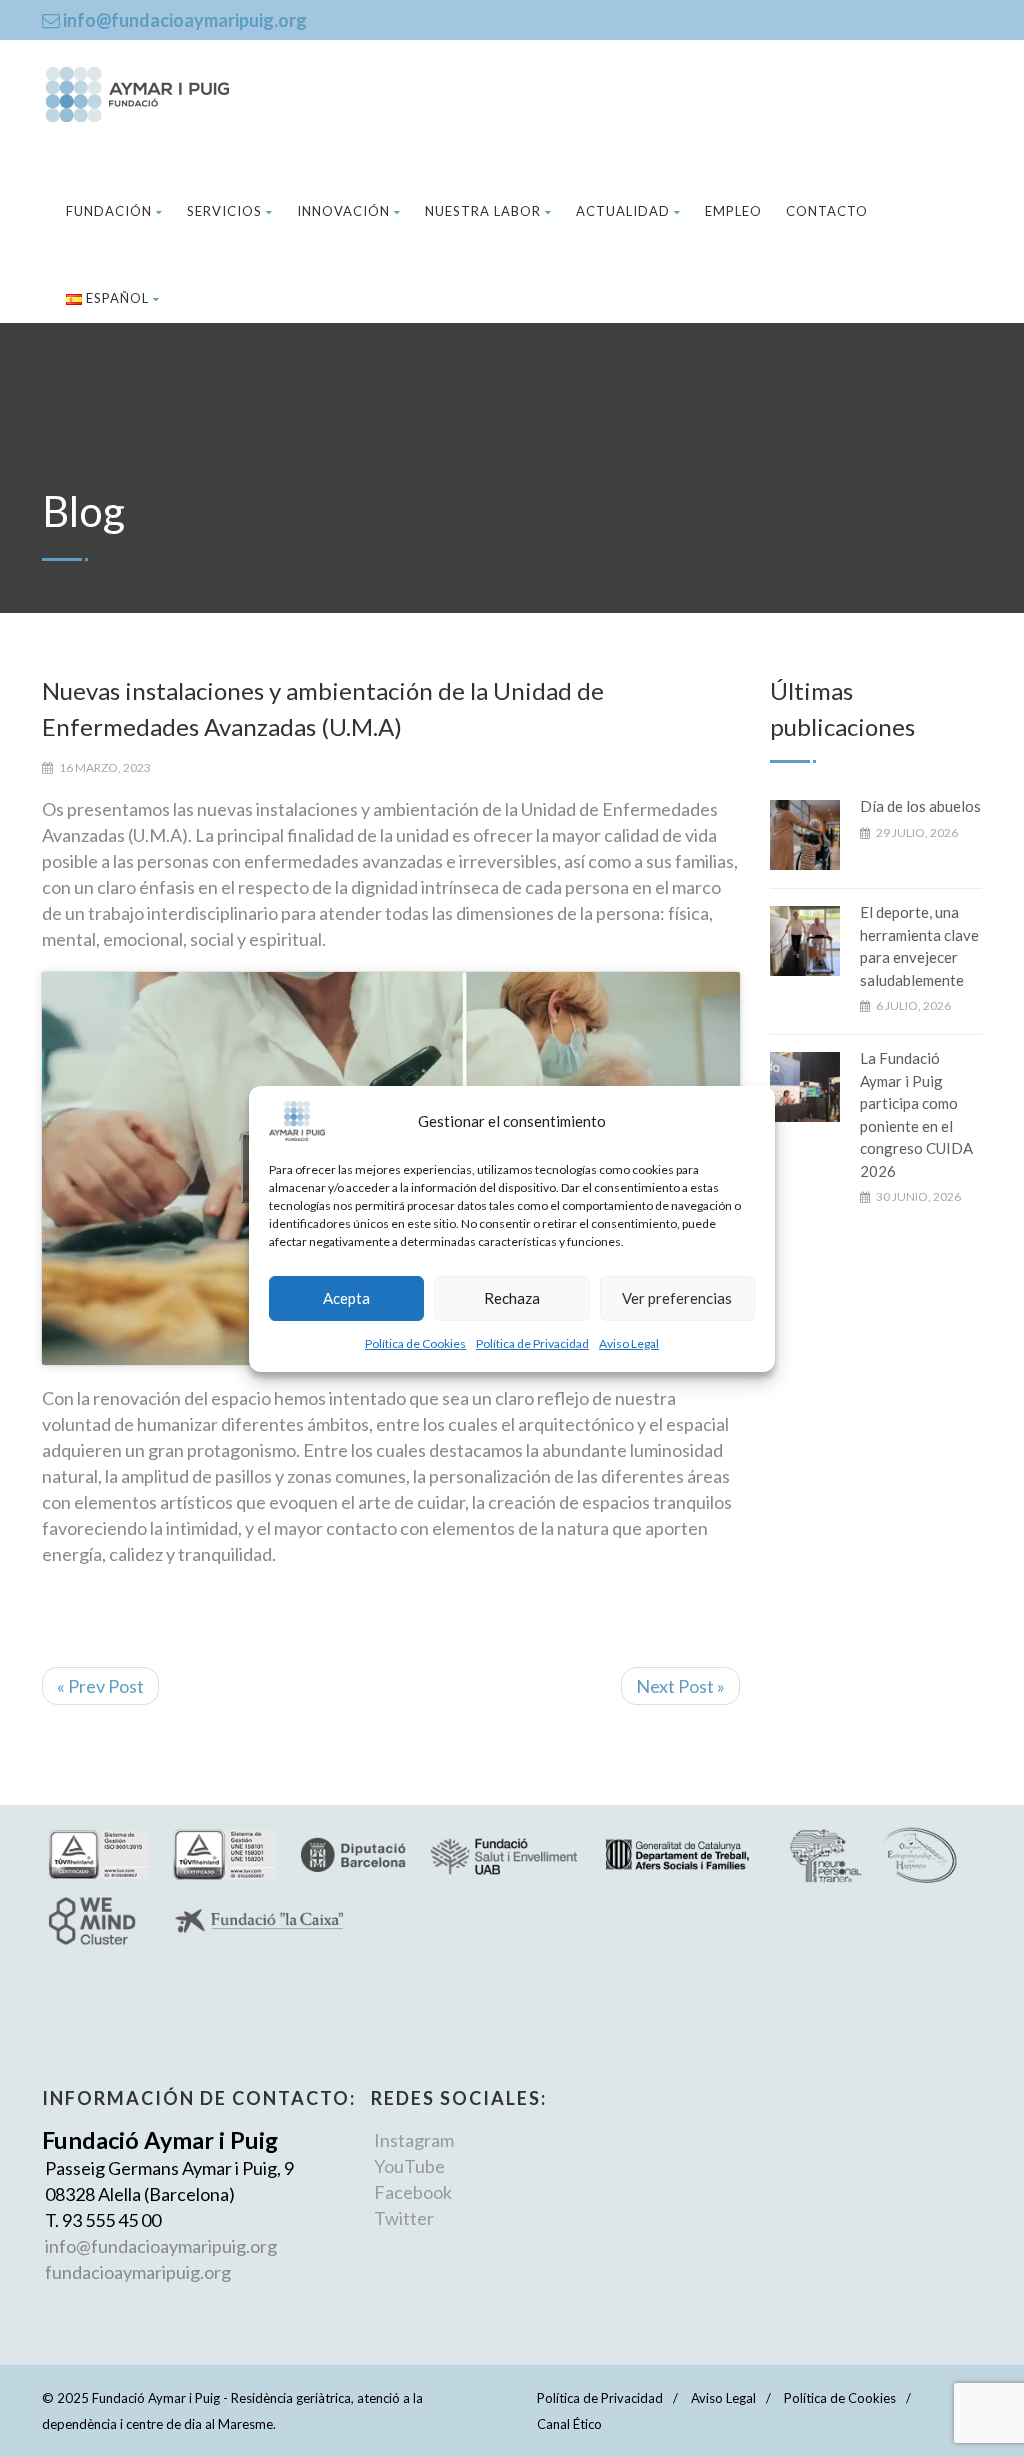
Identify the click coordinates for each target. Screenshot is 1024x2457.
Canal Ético (569, 2424)
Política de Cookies (415, 1343)
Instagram (414, 2140)
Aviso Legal (629, 1343)
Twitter (404, 2218)
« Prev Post (100, 1686)
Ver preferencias (677, 1298)
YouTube (409, 2166)
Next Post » (680, 1686)
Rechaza (512, 1298)
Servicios (224, 211)
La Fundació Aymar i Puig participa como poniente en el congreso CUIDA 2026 (916, 1114)
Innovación (343, 211)
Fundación (109, 211)
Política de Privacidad (532, 1343)
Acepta (346, 1298)
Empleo (733, 211)
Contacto (827, 211)
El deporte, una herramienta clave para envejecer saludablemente (919, 946)
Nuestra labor (483, 211)
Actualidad (623, 211)
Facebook (413, 2192)
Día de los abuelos (920, 806)
